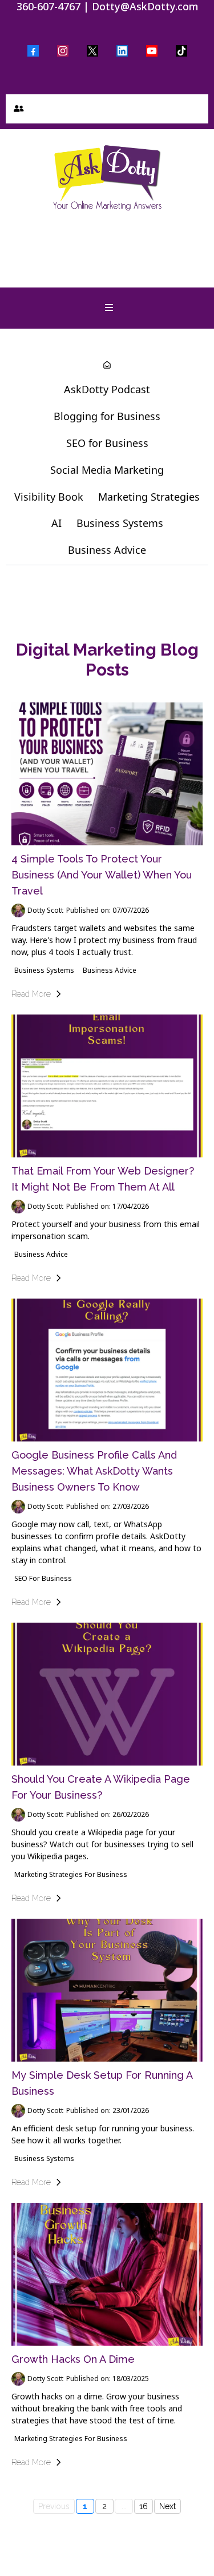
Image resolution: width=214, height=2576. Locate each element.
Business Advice (107, 550)
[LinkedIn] (122, 51)
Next (167, 2506)
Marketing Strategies (149, 497)
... (124, 2506)
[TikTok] (181, 51)
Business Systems (120, 523)
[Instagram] (63, 51)
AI (56, 523)
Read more (31, 994)
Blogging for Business (107, 416)
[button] (17, 109)
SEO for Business (107, 443)
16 (144, 2506)
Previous (54, 2506)
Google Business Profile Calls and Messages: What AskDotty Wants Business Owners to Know (94, 1471)
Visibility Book (49, 497)
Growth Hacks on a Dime (73, 2359)
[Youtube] (152, 51)
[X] (92, 51)
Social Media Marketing (107, 470)
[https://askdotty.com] (107, 177)
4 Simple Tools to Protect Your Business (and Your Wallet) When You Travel (102, 875)
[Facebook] (33, 51)
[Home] (107, 366)
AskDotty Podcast (107, 389)
